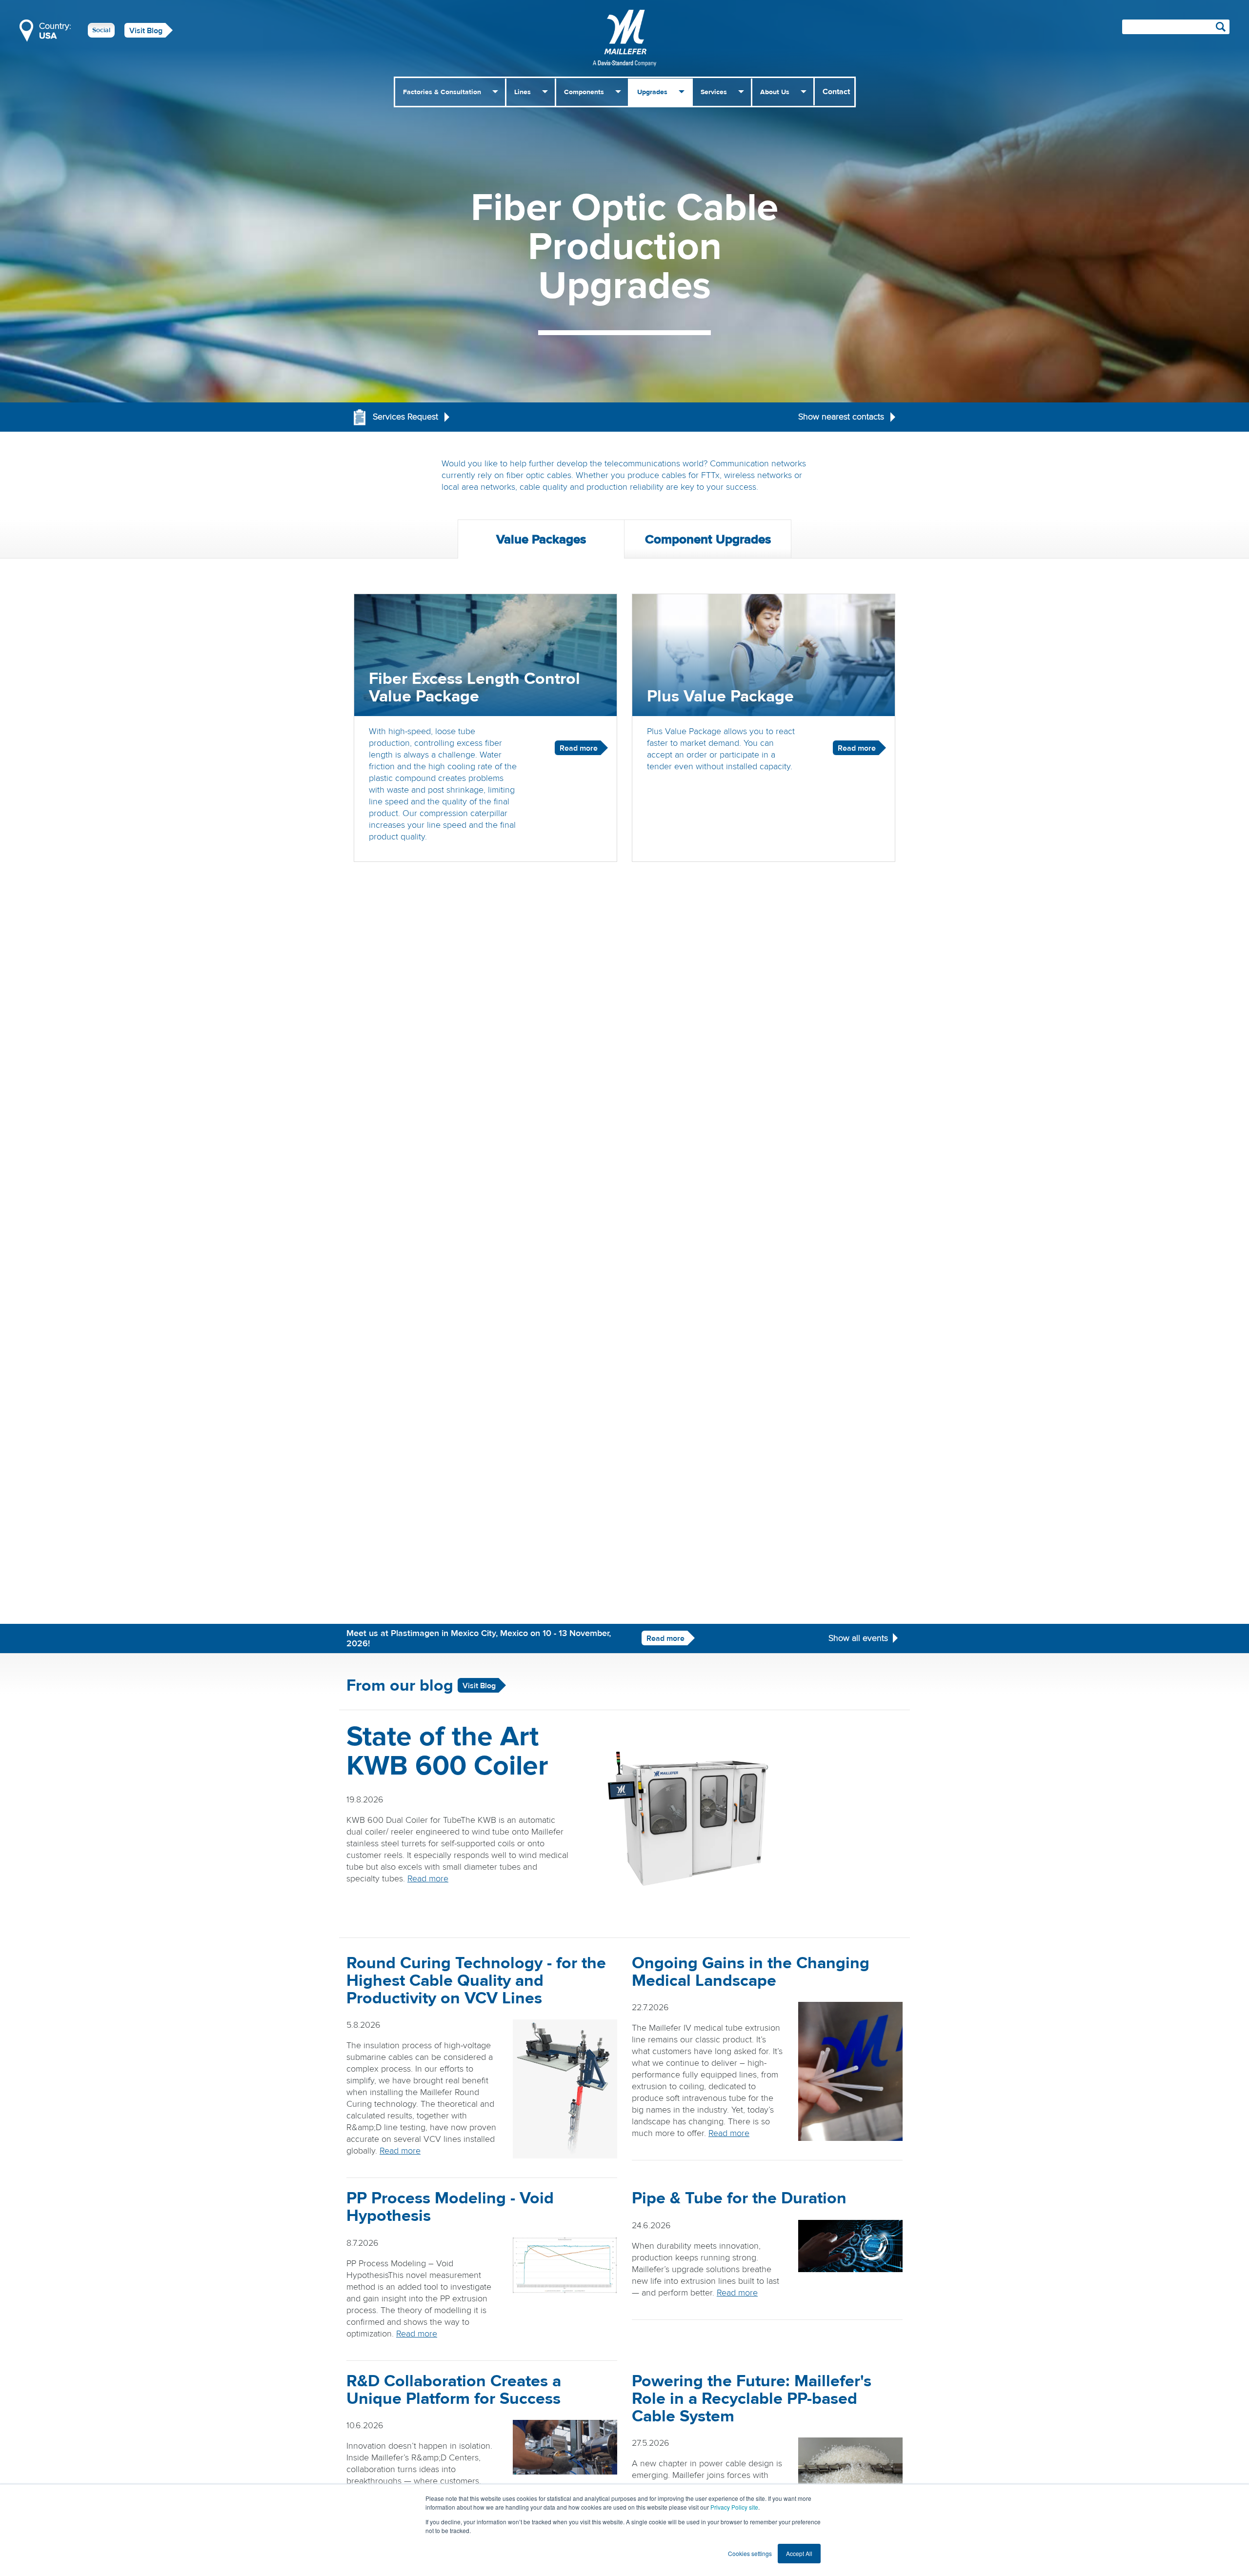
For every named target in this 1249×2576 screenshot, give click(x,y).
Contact (836, 92)
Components (584, 92)
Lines (523, 92)
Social (101, 30)
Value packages (541, 539)
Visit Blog (146, 31)
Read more (665, 1638)
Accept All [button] (799, 2553)
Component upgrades (708, 539)
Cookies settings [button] (750, 2553)
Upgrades (652, 92)
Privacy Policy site (734, 2507)
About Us (775, 92)
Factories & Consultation (442, 92)
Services (714, 92)
